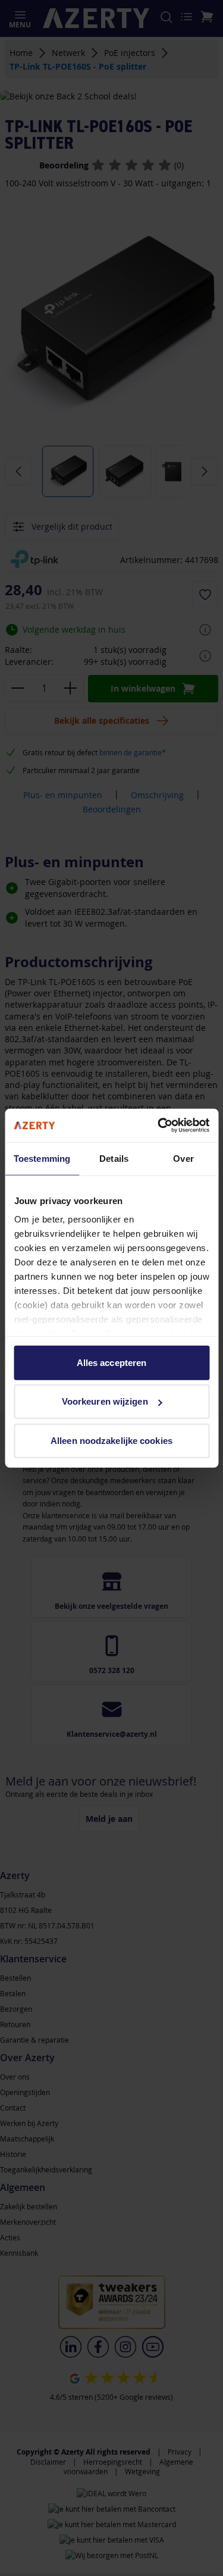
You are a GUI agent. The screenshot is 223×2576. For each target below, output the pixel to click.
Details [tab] (114, 1158)
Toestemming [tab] (42, 1158)
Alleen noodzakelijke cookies (111, 1440)
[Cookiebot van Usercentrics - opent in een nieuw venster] (159, 1126)
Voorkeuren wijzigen (105, 1401)
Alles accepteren (112, 1362)
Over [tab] (183, 1158)
